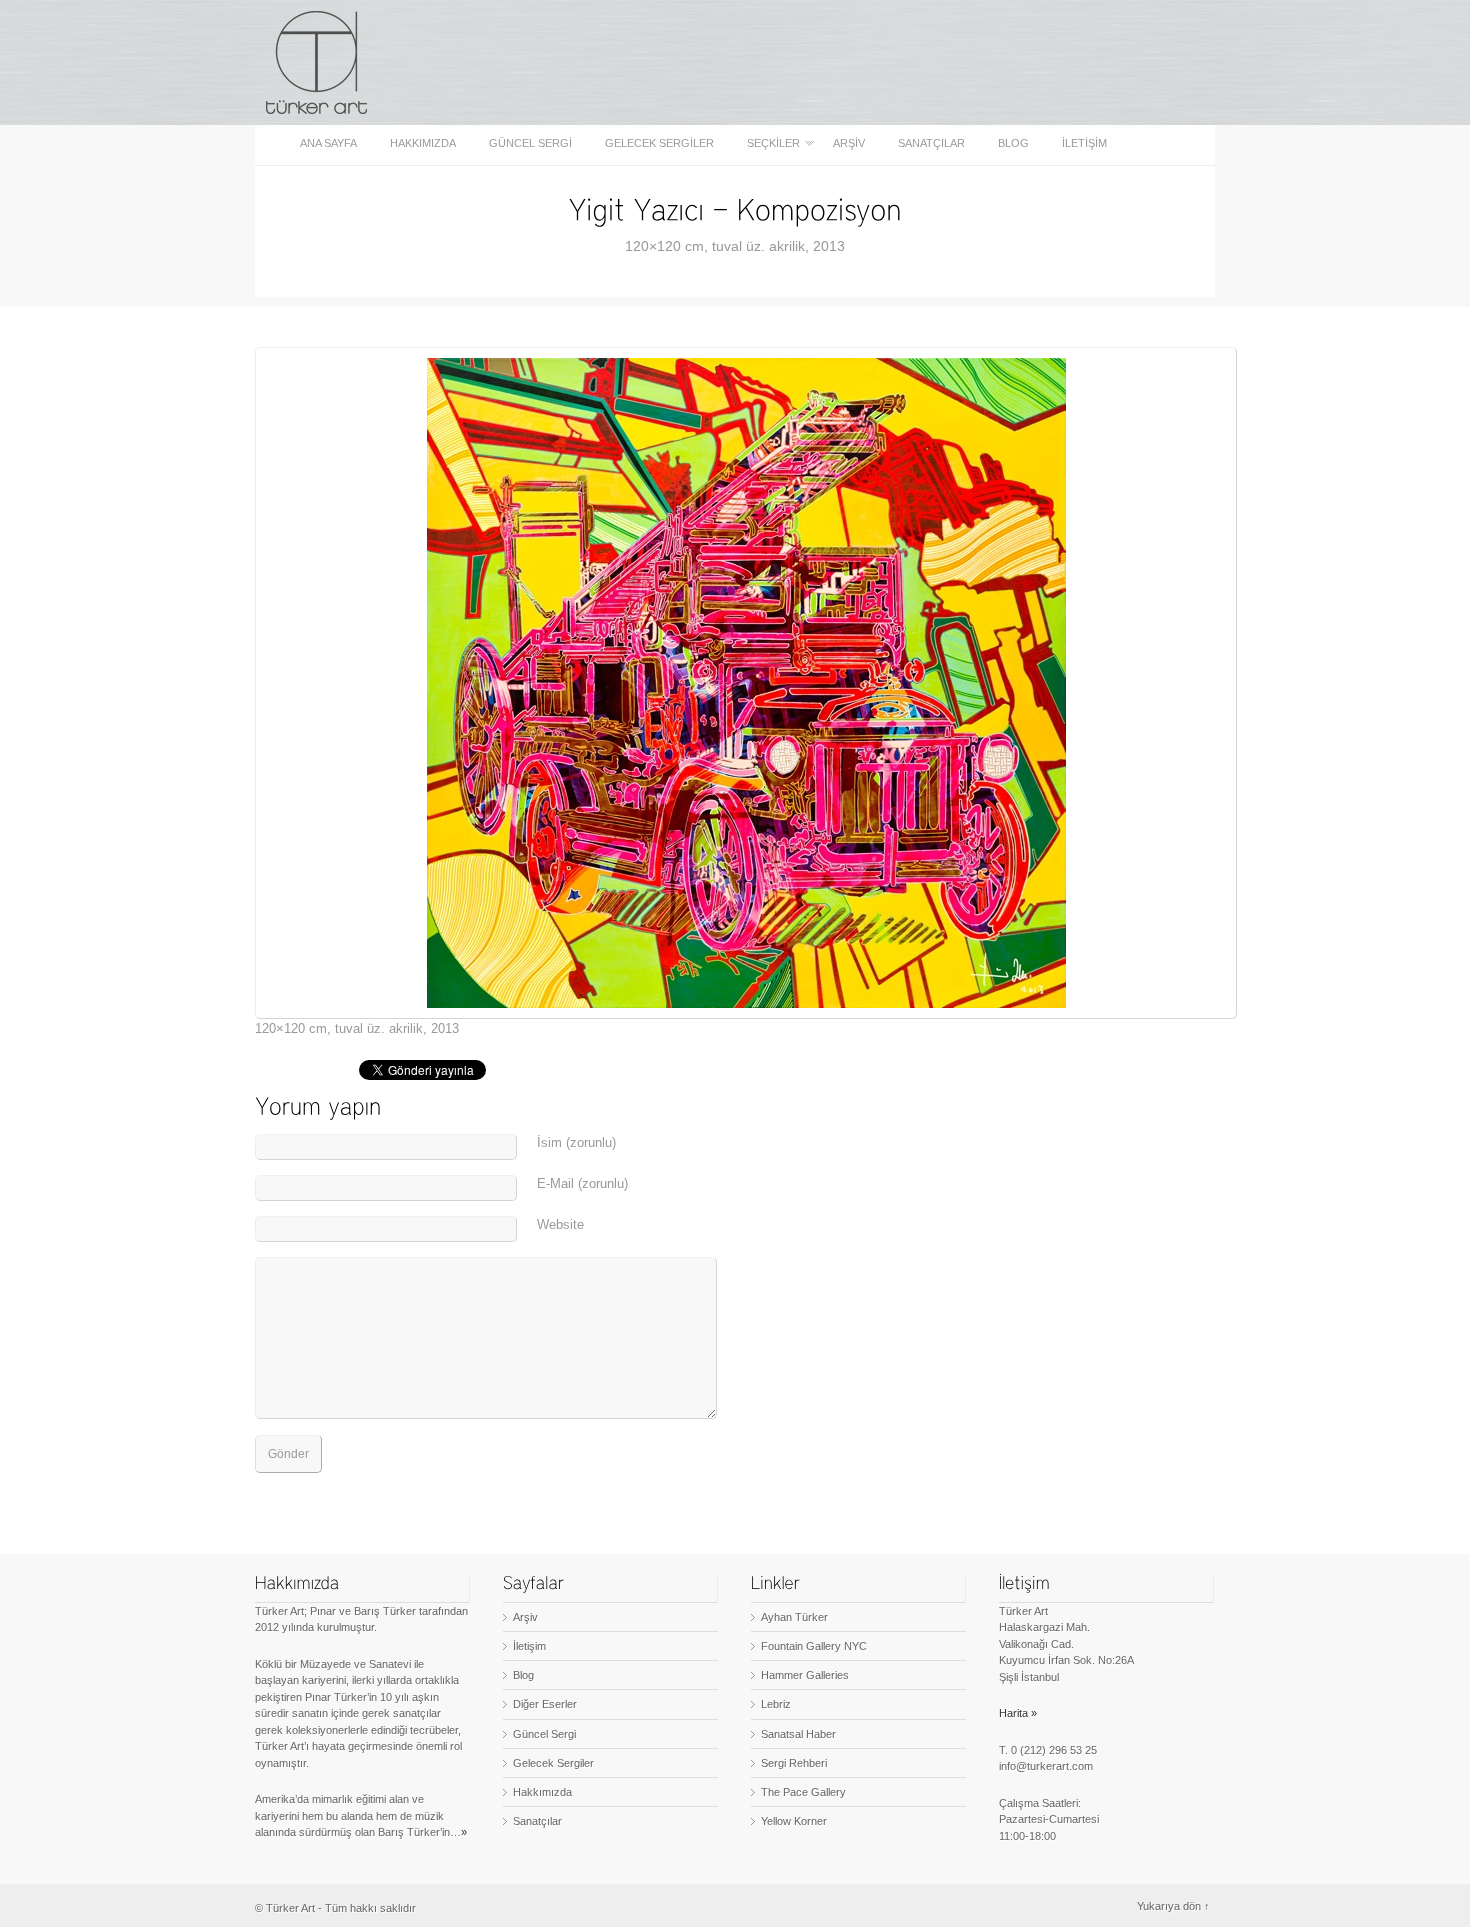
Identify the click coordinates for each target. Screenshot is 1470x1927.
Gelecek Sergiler (659, 143)
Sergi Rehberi (794, 1763)
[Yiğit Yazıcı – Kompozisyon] (735, 208)
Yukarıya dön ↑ (1173, 1906)
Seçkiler (768, 143)
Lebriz (776, 1704)
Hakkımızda (423, 143)
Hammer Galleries (805, 1675)
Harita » (1018, 1713)
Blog (1013, 143)
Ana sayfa (328, 143)
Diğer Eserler (545, 1704)
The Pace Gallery (803, 1792)
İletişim (1084, 143)
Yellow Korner (794, 1821)
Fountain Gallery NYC (814, 1646)
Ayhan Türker (794, 1617)
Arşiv (849, 143)
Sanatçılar (931, 143)
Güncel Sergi (530, 143)
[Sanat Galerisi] (317, 62)
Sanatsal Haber (798, 1734)
